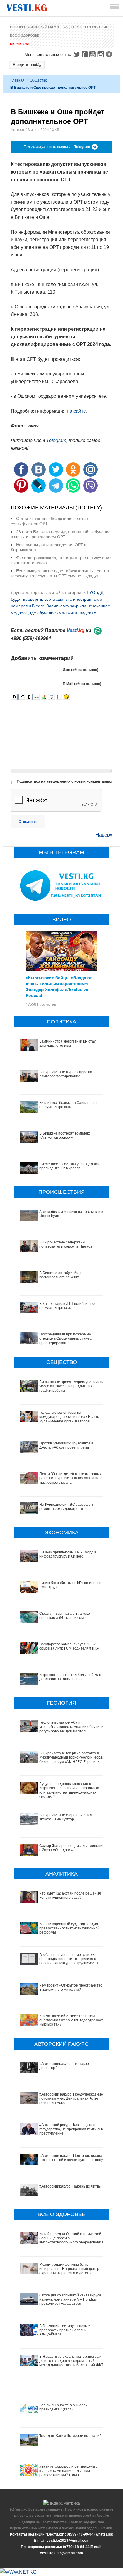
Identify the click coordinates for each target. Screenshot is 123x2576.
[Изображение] (44, 697)
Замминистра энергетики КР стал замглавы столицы (68, 1043)
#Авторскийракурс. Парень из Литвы (70, 2186)
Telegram (110, 54)
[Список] (59, 697)
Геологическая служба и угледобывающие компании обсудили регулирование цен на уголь (72, 1727)
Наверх (104, 835)
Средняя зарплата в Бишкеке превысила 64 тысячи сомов (65, 1616)
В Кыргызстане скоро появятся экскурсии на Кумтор (66, 1817)
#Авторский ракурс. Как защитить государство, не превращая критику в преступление (71, 2129)
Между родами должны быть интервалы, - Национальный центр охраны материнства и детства (69, 2269)
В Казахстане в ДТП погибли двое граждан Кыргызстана (68, 1306)
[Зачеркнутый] (37, 697)
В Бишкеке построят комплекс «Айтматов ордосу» (65, 1135)
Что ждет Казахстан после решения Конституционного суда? (70, 1895)
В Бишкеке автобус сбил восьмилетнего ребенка (60, 1275)
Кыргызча (20, 44)
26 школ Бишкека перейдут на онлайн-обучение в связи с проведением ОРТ (61, 534)
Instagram (102, 54)
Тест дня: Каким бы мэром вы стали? (70, 2436)
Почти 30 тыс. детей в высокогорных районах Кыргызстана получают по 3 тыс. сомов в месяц (71, 1478)
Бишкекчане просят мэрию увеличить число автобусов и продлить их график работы (71, 1386)
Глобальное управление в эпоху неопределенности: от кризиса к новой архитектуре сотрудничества (70, 1959)
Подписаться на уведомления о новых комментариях (64, 781)
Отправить (28, 822)
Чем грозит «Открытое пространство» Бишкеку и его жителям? (72, 1987)
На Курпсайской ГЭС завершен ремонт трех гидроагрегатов (66, 1507)
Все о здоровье (25, 35)
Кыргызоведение (92, 27)
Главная (17, 80)
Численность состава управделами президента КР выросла (69, 1166)
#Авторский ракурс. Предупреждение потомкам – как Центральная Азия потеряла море (71, 2099)
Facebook (85, 54)
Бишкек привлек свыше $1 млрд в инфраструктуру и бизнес (68, 1554)
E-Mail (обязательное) (82, 684)
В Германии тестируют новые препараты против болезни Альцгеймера (65, 2330)
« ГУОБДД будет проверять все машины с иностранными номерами (57, 599)
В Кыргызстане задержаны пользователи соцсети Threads (66, 1244)
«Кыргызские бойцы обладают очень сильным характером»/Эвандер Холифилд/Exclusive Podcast (59, 986)
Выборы (18, 27)
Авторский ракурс (44, 27)
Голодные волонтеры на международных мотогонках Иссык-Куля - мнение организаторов (70, 1417)
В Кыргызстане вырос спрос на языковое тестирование (66, 1074)
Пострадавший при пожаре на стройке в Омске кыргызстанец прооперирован (66, 1339)
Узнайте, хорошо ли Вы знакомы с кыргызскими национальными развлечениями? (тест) (69, 2471)
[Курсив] (22, 697)
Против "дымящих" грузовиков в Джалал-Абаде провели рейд (66, 1445)
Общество (39, 80)
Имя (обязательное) (80, 670)
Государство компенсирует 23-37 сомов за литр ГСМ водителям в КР (69, 1646)
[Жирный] (14, 697)
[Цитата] (51, 697)
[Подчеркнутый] (29, 697)
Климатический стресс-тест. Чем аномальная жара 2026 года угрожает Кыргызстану (72, 2020)
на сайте (76, 411)
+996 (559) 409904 (31, 638)
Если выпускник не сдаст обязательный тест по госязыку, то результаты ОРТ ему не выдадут (60, 573)
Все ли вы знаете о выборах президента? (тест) (63, 2407)
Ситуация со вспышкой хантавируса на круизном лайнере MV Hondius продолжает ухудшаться (70, 2300)
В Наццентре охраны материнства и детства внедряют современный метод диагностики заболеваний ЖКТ (71, 2361)
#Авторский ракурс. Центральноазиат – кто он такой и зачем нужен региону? (72, 2158)
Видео (68, 27)
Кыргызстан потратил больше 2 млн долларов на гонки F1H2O (70, 1677)
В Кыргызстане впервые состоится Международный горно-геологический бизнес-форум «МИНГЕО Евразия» (72, 1757)
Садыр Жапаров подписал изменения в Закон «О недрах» (72, 1848)
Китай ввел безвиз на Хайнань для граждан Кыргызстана (69, 1105)
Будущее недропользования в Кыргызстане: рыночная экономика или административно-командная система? (69, 1790)
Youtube (93, 54)
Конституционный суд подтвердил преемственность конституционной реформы (70, 1928)
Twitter (76, 54)
